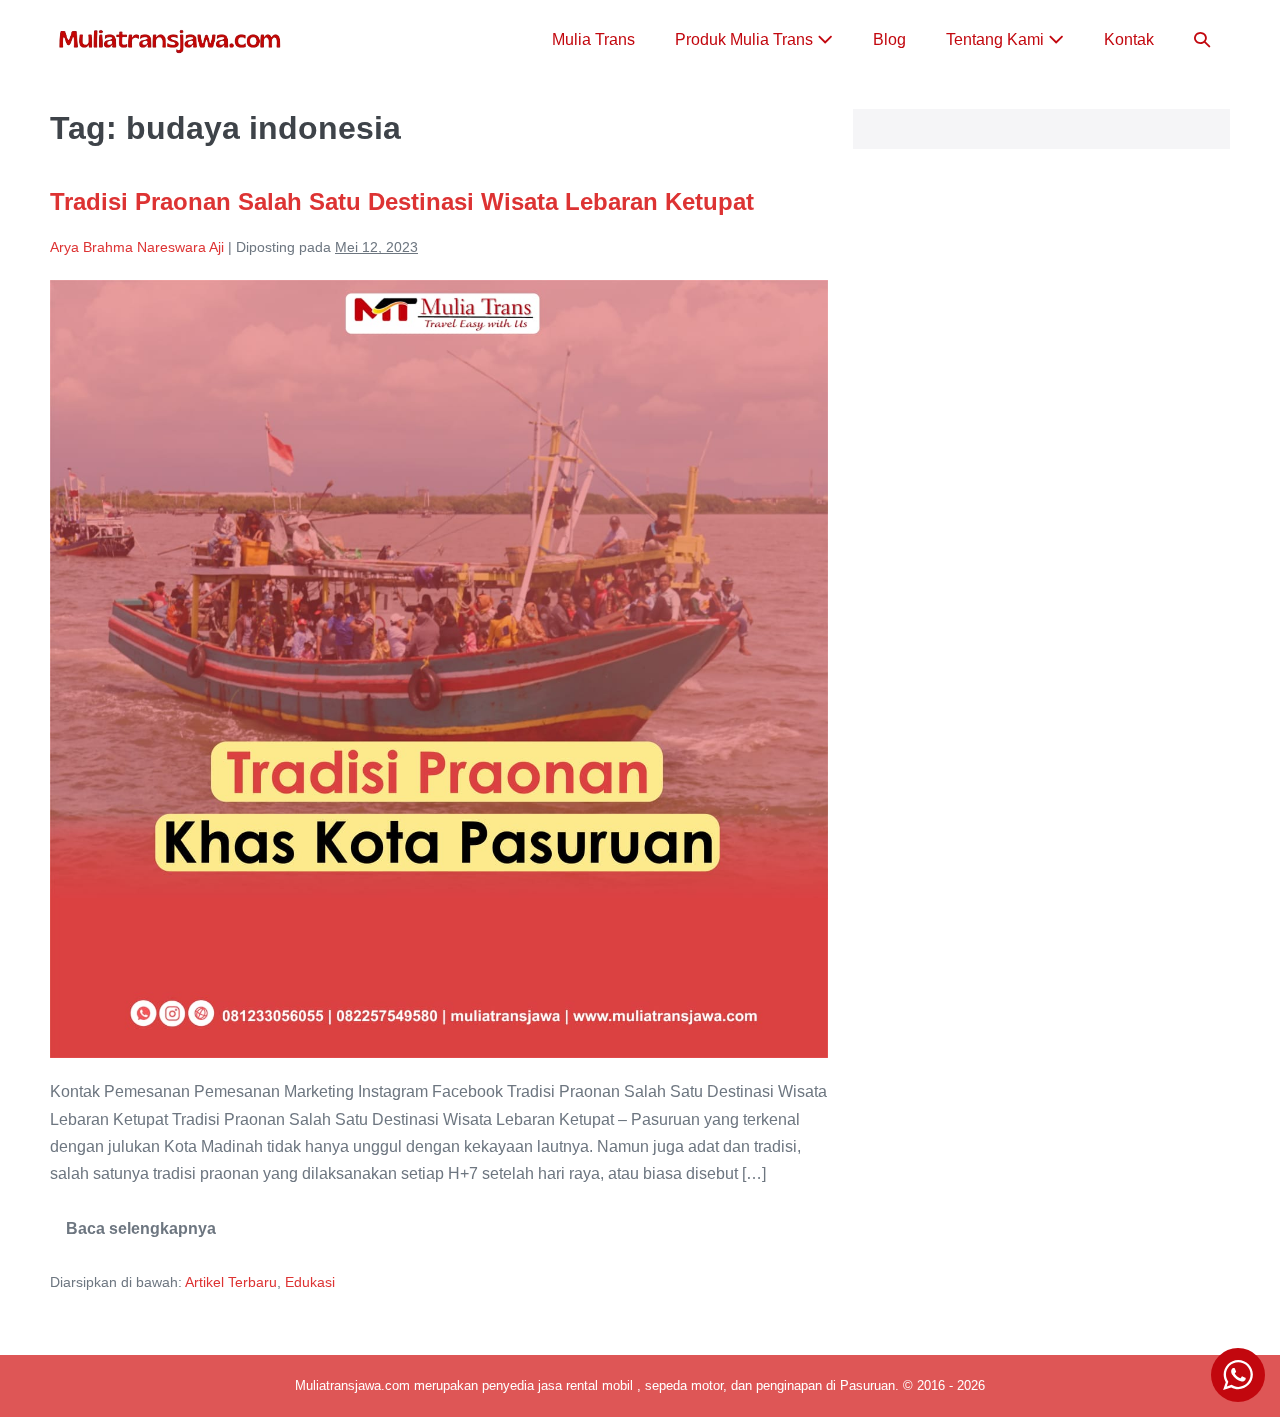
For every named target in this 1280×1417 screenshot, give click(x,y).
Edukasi (310, 1282)
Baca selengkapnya (141, 1235)
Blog (889, 39)
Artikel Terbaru (231, 1282)
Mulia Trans (593, 39)
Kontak (1129, 39)
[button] (1202, 39)
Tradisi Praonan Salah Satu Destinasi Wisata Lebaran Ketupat (402, 201)
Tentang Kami (997, 39)
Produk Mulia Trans (746, 39)
